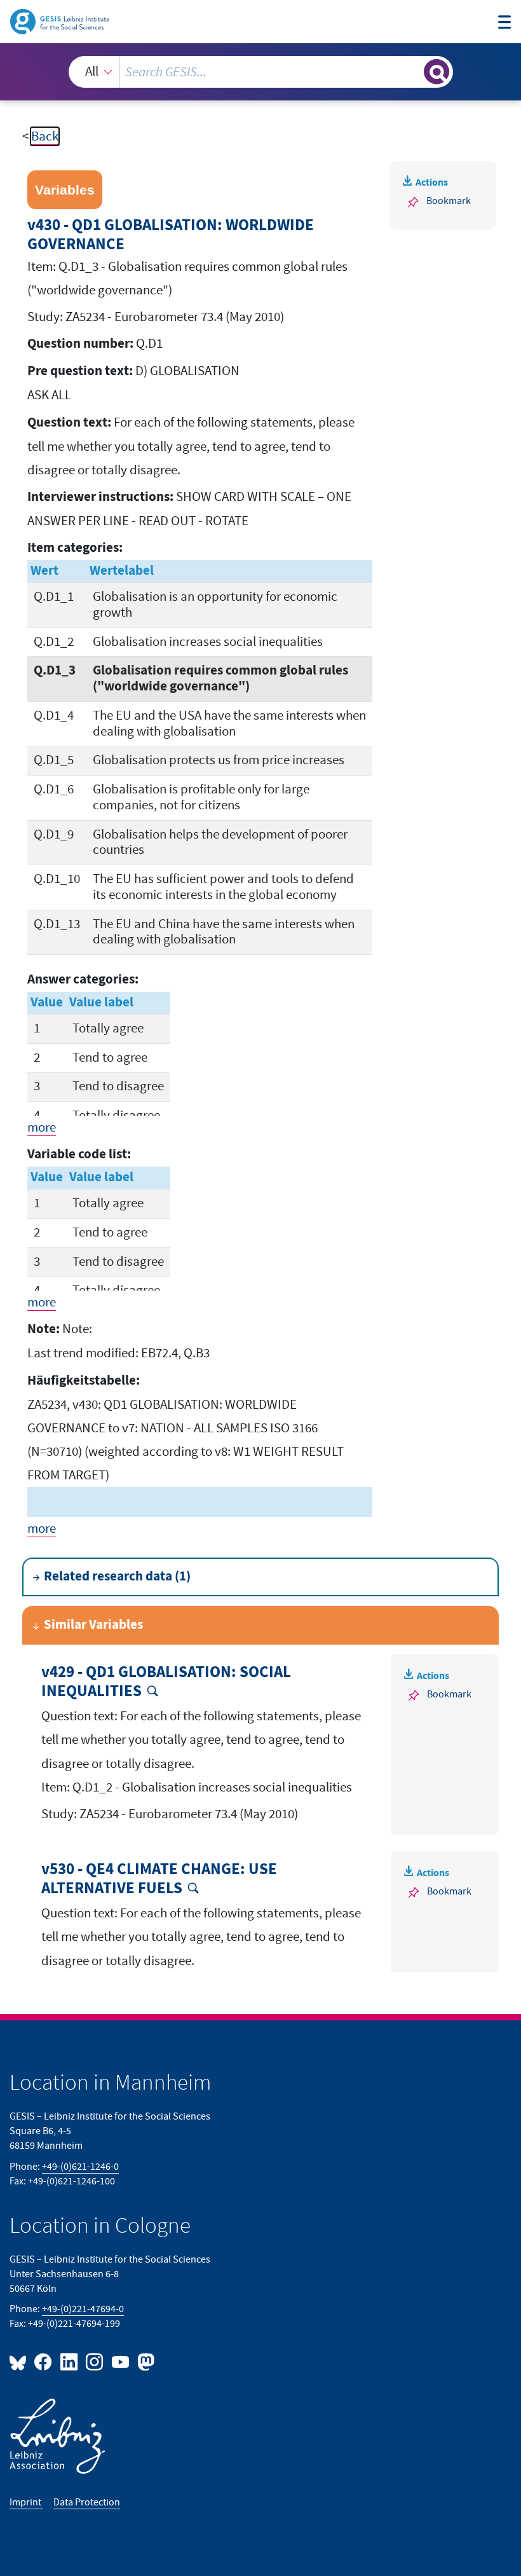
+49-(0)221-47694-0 (83, 2309)
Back (45, 136)
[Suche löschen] (413, 72)
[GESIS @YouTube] (121, 2361)
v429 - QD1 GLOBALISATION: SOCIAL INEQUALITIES (166, 1682)
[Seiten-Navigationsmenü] (505, 24)
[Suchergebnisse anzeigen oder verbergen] (436, 72)
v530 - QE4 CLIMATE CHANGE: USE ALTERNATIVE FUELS (159, 1879)
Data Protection (87, 2502)
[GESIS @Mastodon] (144, 2361)
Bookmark (449, 201)
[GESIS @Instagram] (95, 2361)
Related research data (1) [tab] (117, 1577)
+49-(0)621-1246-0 (80, 2167)
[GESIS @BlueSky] (20, 2361)
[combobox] (261, 72)
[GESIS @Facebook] (44, 2361)
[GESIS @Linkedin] (69, 2361)
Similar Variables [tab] (93, 1625)
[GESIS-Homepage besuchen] (61, 21)
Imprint (26, 2502)
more (42, 1127)
